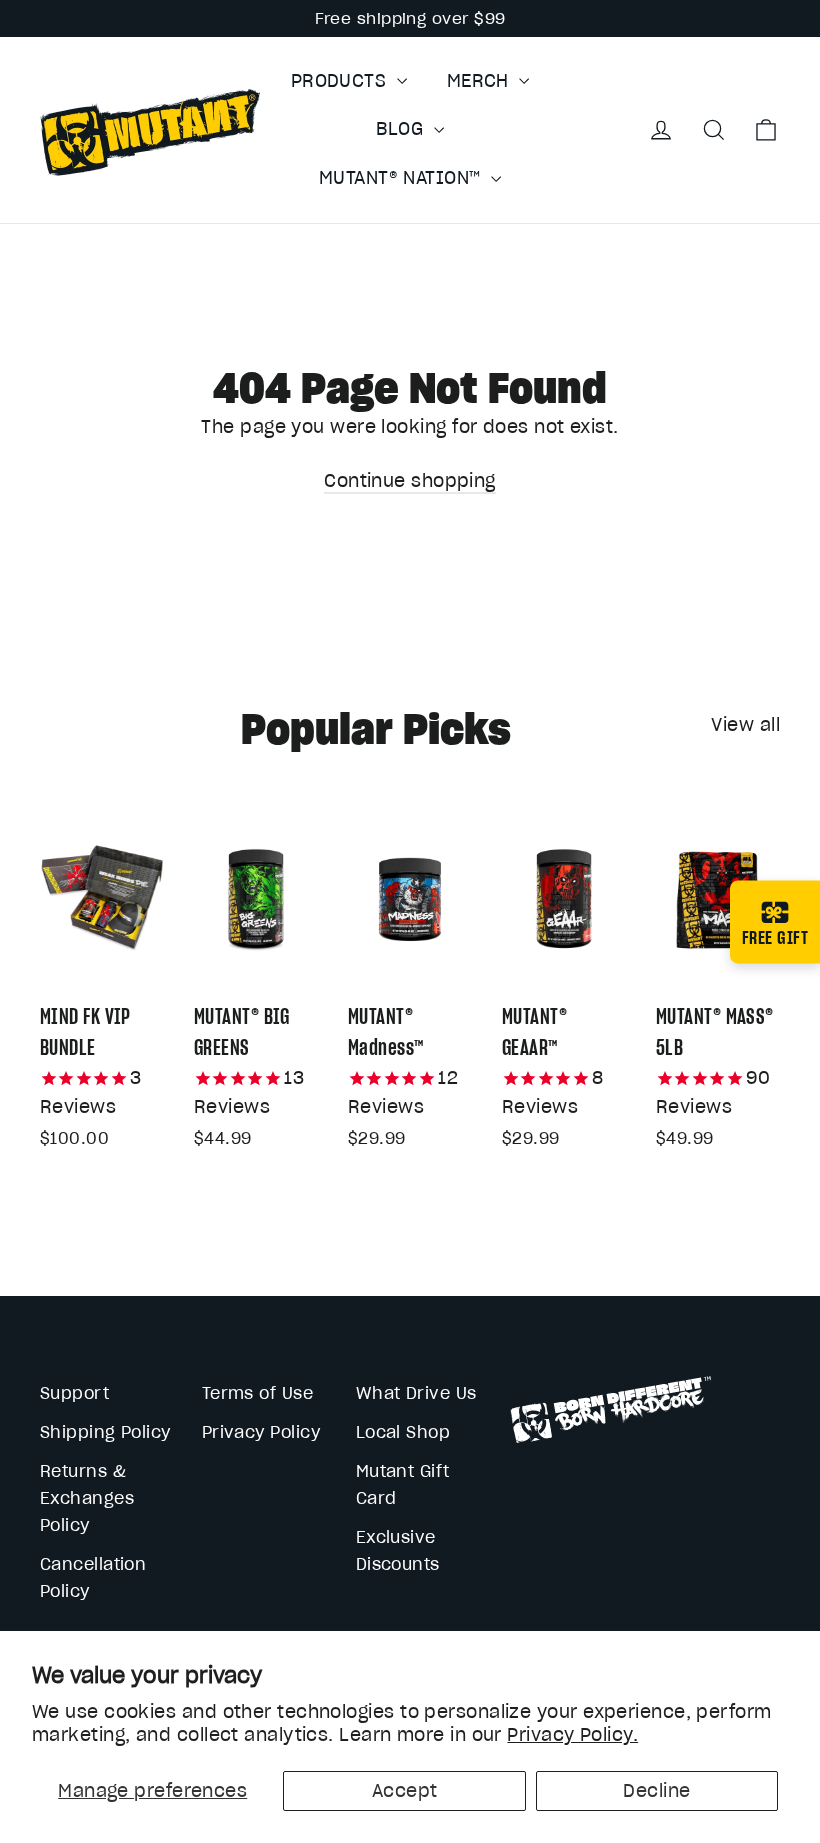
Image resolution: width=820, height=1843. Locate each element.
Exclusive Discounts (398, 1550)
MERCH (481, 80)
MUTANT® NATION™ (402, 177)
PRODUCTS (341, 80)
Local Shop (403, 1432)
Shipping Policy (105, 1432)
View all (745, 724)
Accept (405, 1790)
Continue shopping (410, 480)
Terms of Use (257, 1393)
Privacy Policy (261, 1432)
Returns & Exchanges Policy (87, 1498)
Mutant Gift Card (403, 1484)
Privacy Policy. (572, 1734)
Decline (656, 1790)
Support (74, 1393)
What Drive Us (416, 1393)
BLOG (402, 128)
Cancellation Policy (93, 1577)
